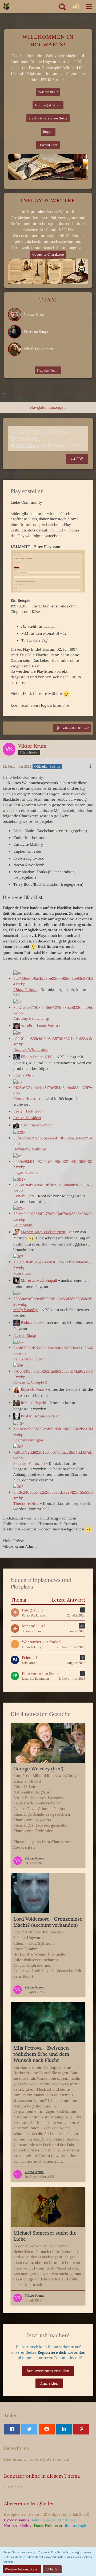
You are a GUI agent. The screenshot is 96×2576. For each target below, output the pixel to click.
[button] (89, 7)
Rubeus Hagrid (33, 1402)
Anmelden (49, 2383)
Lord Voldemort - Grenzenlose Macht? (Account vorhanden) (48, 1922)
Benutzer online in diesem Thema (42, 2476)
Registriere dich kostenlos (61, 2352)
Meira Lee (22, 1273)
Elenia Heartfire (27, 1099)
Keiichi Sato (24, 1196)
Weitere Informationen (22, 2569)
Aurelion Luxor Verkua (40, 1026)
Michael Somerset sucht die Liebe (45, 2236)
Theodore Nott (26, 1503)
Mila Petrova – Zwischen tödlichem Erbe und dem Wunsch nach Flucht (41, 2054)
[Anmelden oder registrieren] (76, 7)
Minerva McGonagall (39, 1280)
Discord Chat (48, 145)
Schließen (52, 2569)
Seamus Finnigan (28, 1440)
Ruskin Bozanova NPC (40, 1416)
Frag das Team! (48, 370)
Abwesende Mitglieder (29, 2503)
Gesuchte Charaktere (48, 254)
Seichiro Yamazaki (29, 1464)
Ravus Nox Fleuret (29, 1359)
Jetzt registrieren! (48, 105)
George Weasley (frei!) (38, 1769)
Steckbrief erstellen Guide (48, 118)
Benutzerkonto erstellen (48, 2371)
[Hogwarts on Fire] (6, 7)
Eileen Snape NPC (37, 1057)
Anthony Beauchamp (31, 1018)
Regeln (48, 132)
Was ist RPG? (48, 92)
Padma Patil (31, 1322)
